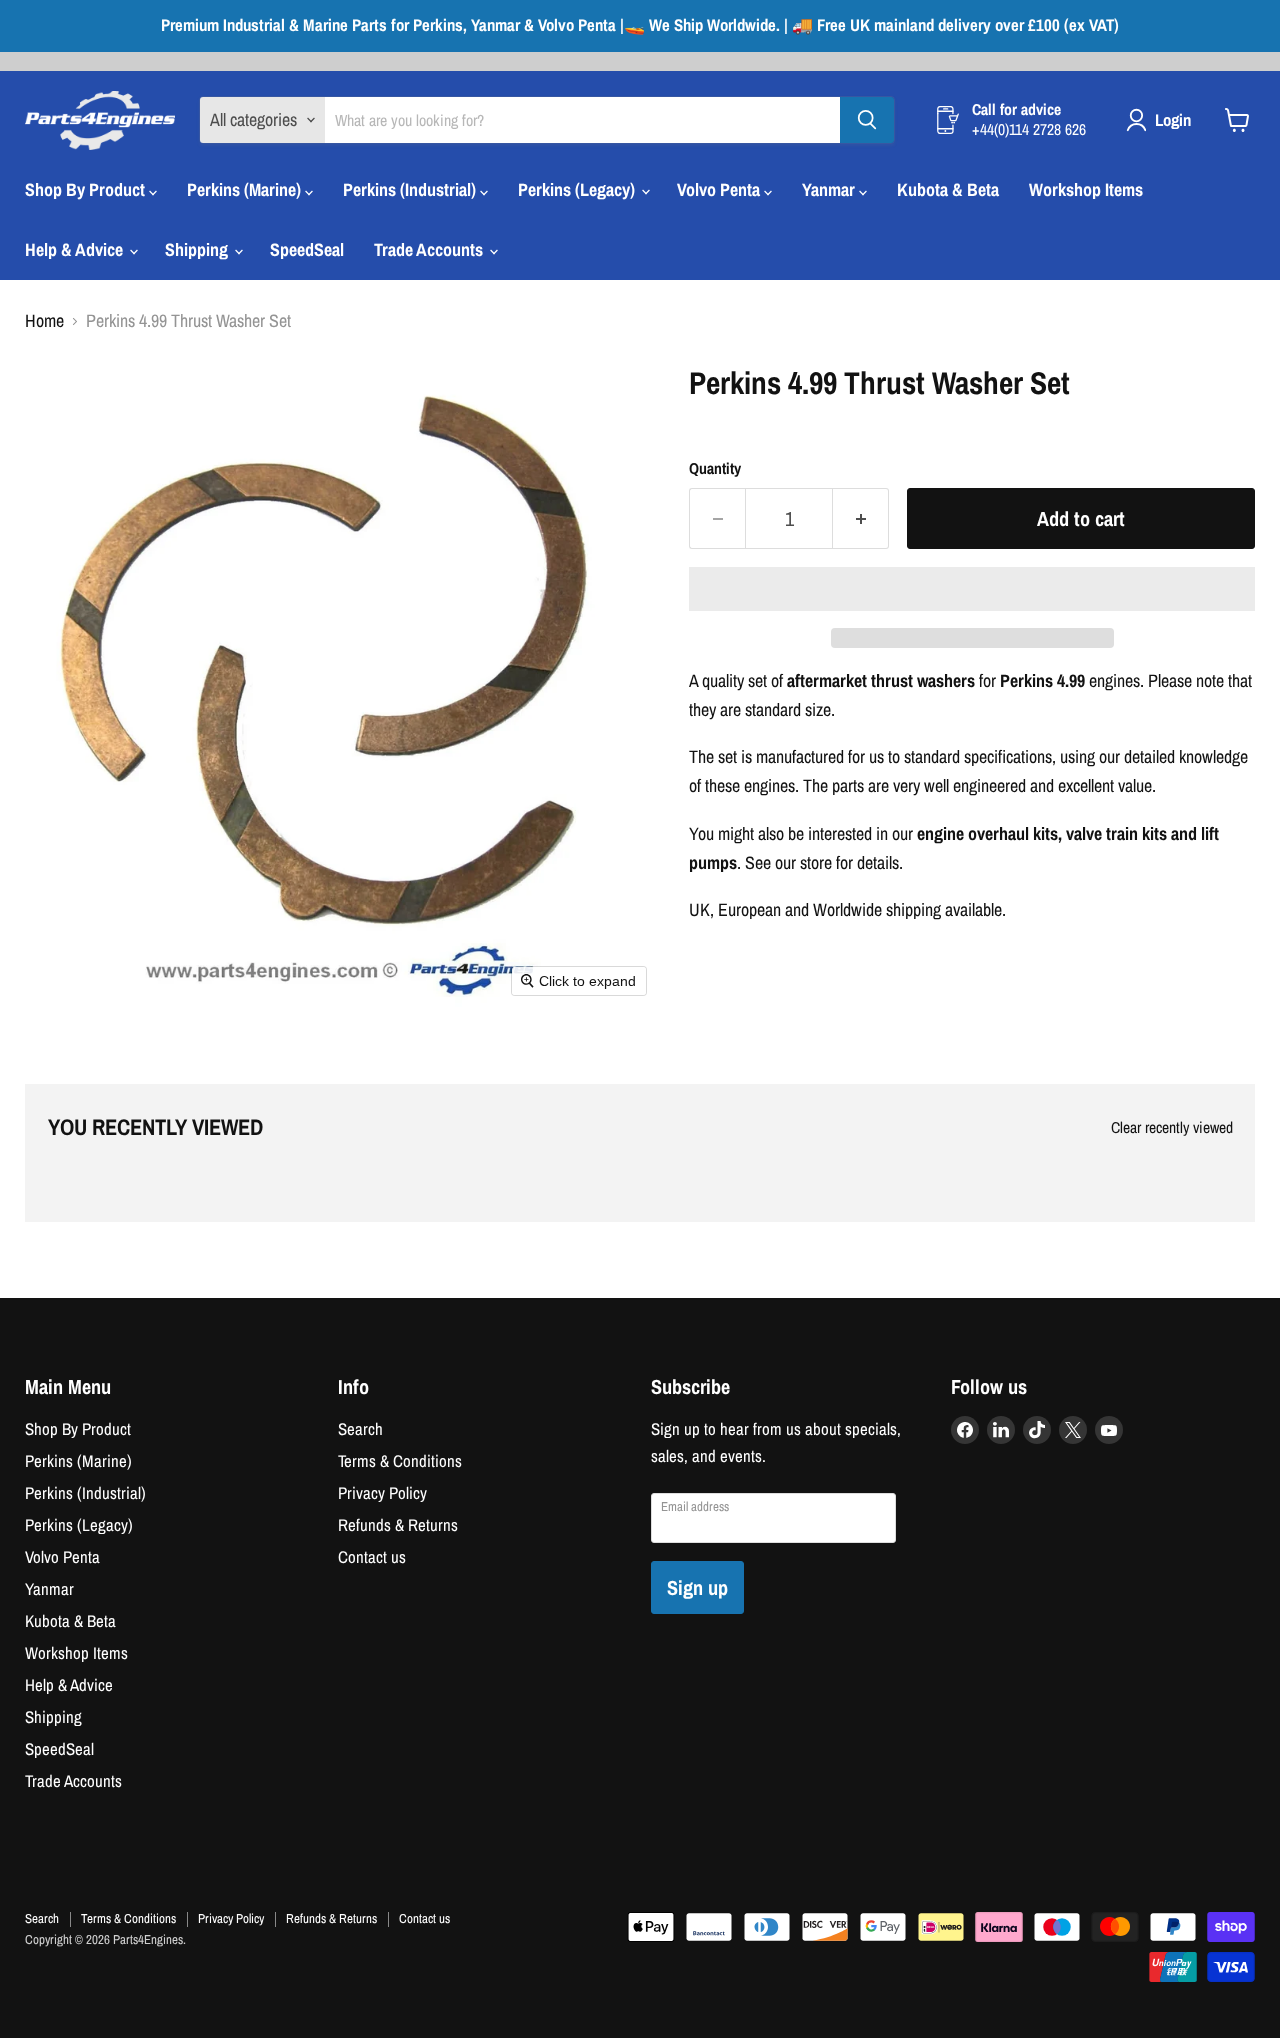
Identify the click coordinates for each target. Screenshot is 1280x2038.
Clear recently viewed (1172, 1128)
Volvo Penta (720, 189)
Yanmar (830, 189)
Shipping (198, 249)
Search (360, 1429)
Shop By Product (87, 189)
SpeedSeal (307, 249)
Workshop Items (1086, 189)
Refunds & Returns (398, 1525)
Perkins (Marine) (246, 189)
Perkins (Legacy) (578, 189)
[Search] (867, 120)
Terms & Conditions (400, 1461)
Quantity (715, 469)
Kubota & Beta (948, 189)
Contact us (372, 1557)
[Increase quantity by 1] (861, 518)
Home (44, 321)
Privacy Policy (382, 1493)
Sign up (697, 1587)
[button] (972, 589)
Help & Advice (76, 249)
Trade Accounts (430, 249)
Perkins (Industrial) (411, 189)
